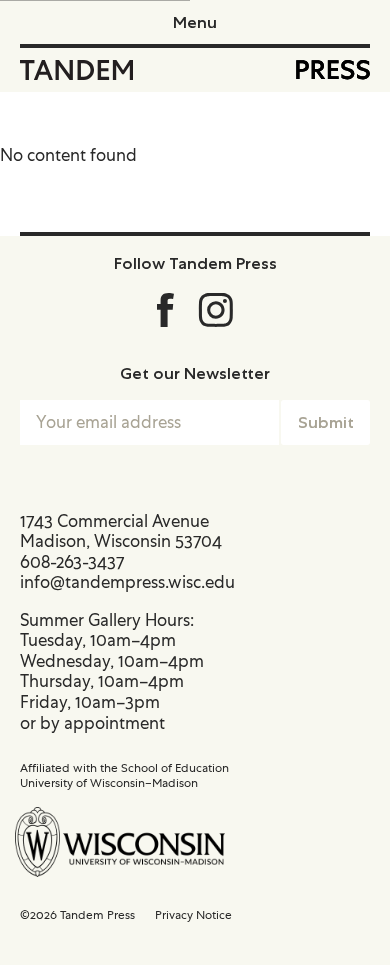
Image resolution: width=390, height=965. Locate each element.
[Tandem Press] (76, 70)
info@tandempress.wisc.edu (127, 582)
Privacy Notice (193, 915)
